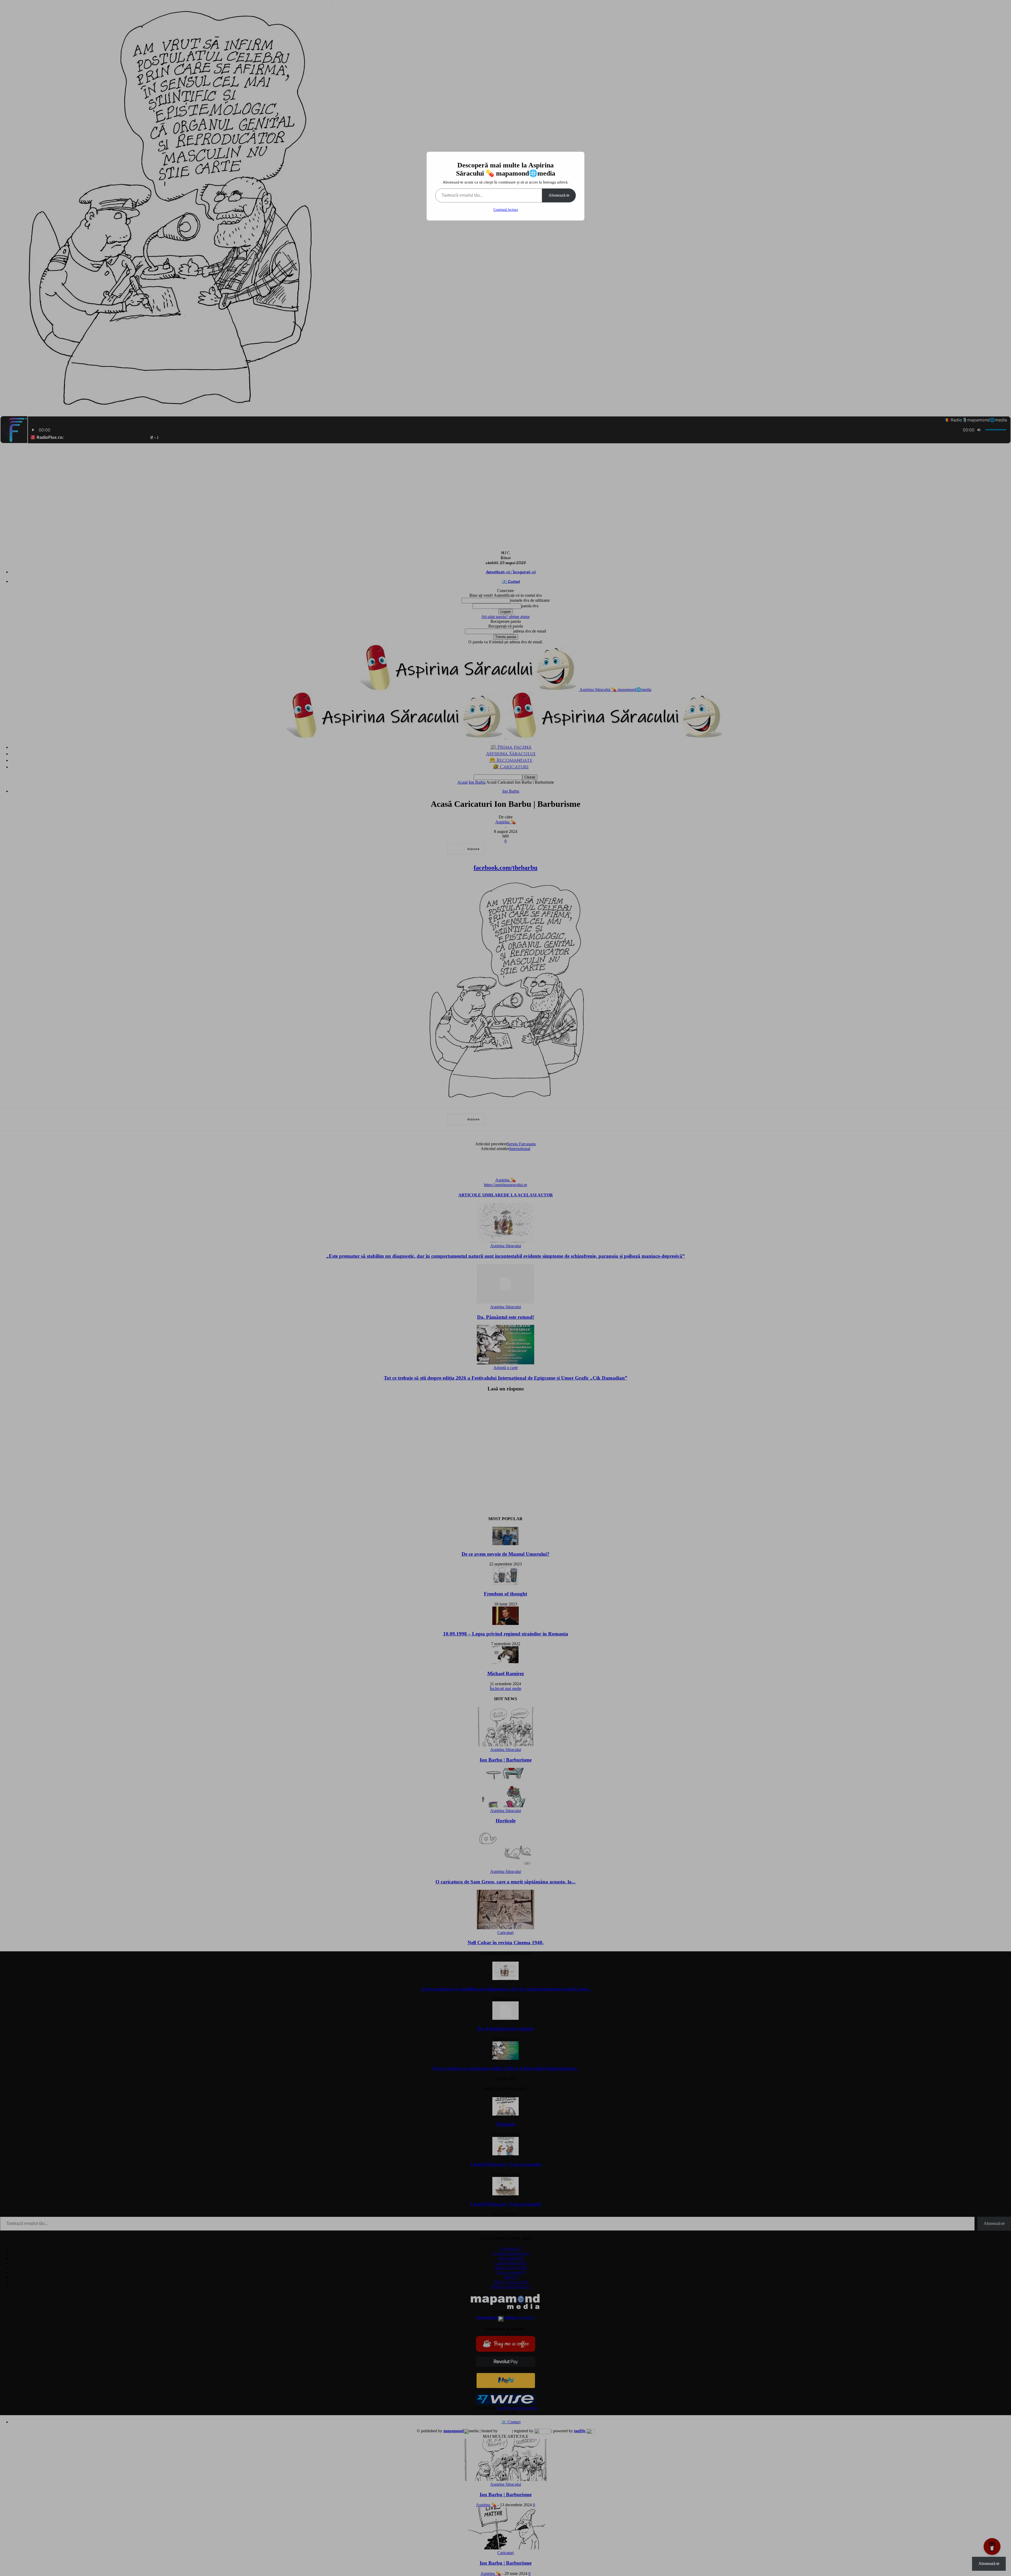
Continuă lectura (506, 210)
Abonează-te (559, 195)
